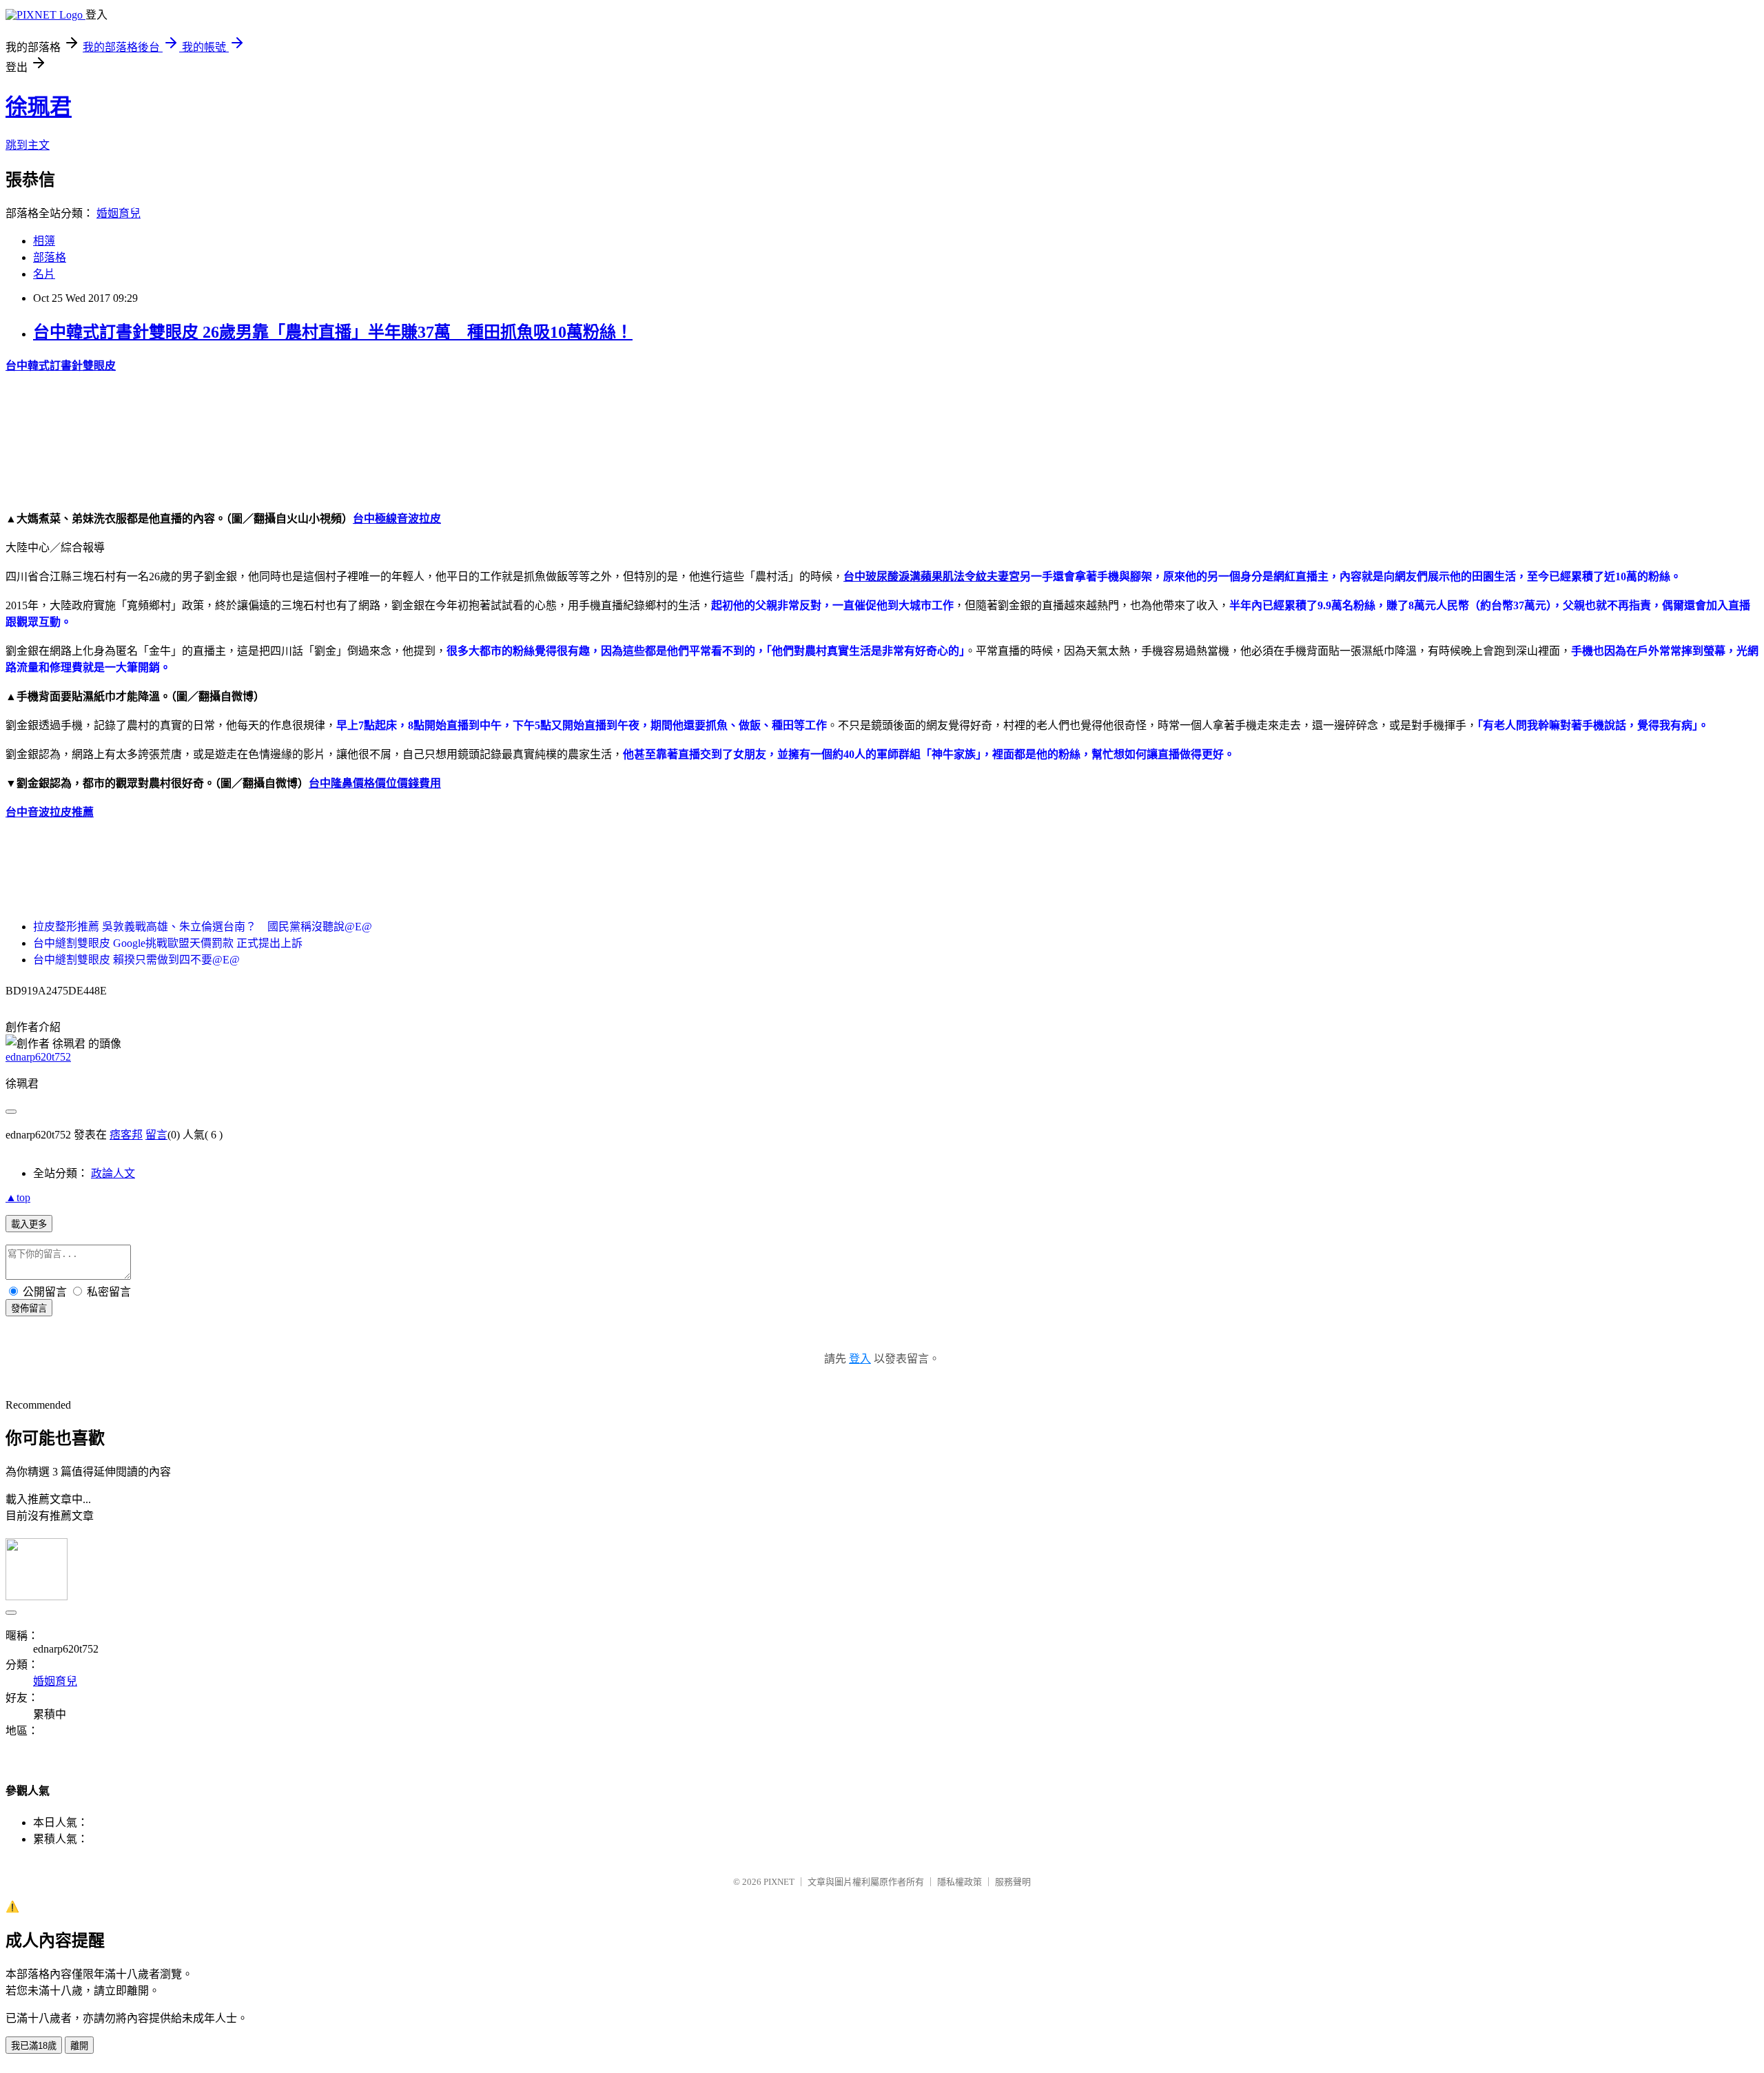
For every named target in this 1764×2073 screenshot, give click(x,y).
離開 (79, 2046)
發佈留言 (29, 1308)
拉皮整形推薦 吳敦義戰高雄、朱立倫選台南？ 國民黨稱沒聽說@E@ (203, 927)
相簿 (44, 241)
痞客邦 (126, 1135)
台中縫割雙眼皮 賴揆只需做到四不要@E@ (136, 960)
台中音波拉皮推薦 (50, 812)
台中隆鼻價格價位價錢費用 (375, 783)
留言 (156, 1135)
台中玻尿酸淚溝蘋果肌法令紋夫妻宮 (932, 576)
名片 (44, 274)
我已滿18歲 (34, 2046)
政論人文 (113, 1173)
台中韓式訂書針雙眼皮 (61, 366)
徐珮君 (39, 107)
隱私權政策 (960, 1882)
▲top (18, 1197)
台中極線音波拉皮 (397, 519)
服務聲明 (1013, 1882)
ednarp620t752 (38, 1057)
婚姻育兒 (119, 213)
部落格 (50, 257)
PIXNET (779, 1882)
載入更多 (29, 1224)
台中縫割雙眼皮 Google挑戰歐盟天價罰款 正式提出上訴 (168, 943)
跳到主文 (28, 145)
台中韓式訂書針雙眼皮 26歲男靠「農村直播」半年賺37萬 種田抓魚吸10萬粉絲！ (333, 332)
